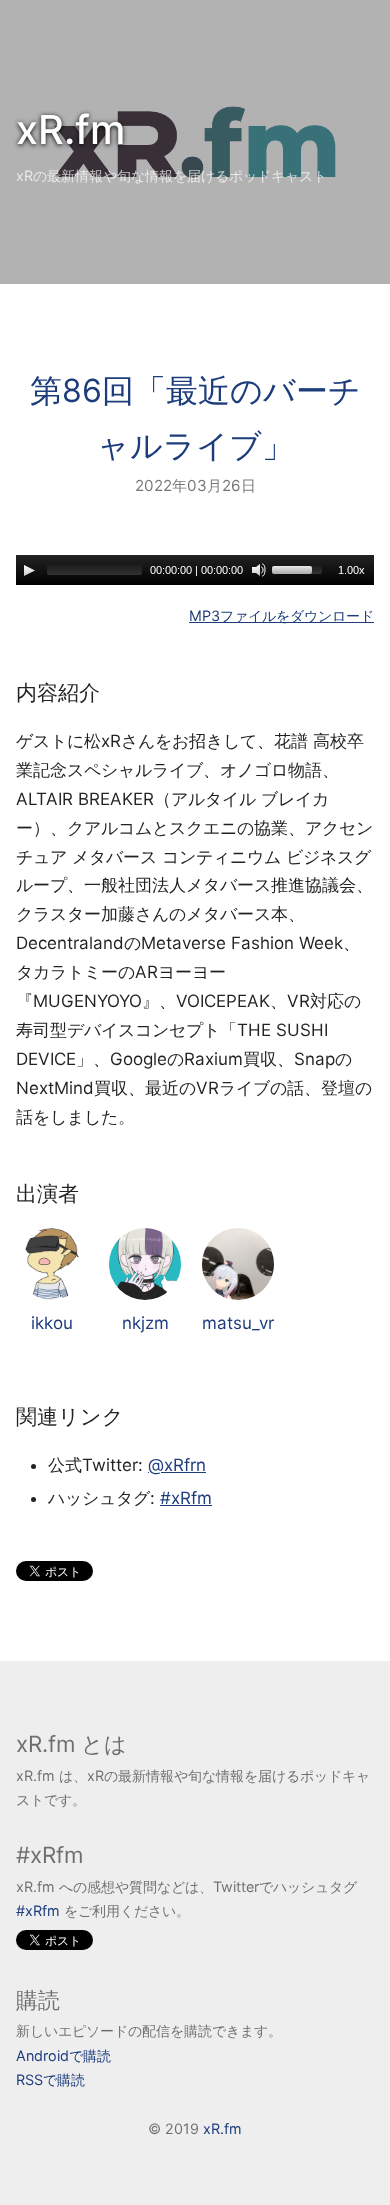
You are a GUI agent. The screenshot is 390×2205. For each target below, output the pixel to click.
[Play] (29, 570)
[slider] (300, 568)
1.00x (351, 570)
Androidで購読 (63, 2055)
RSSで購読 (50, 2079)
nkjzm (145, 1323)
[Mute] (259, 570)
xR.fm (70, 129)
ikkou (52, 1323)
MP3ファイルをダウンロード (281, 615)
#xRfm (186, 1498)
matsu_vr (238, 1323)
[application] (195, 570)
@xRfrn (177, 1465)
